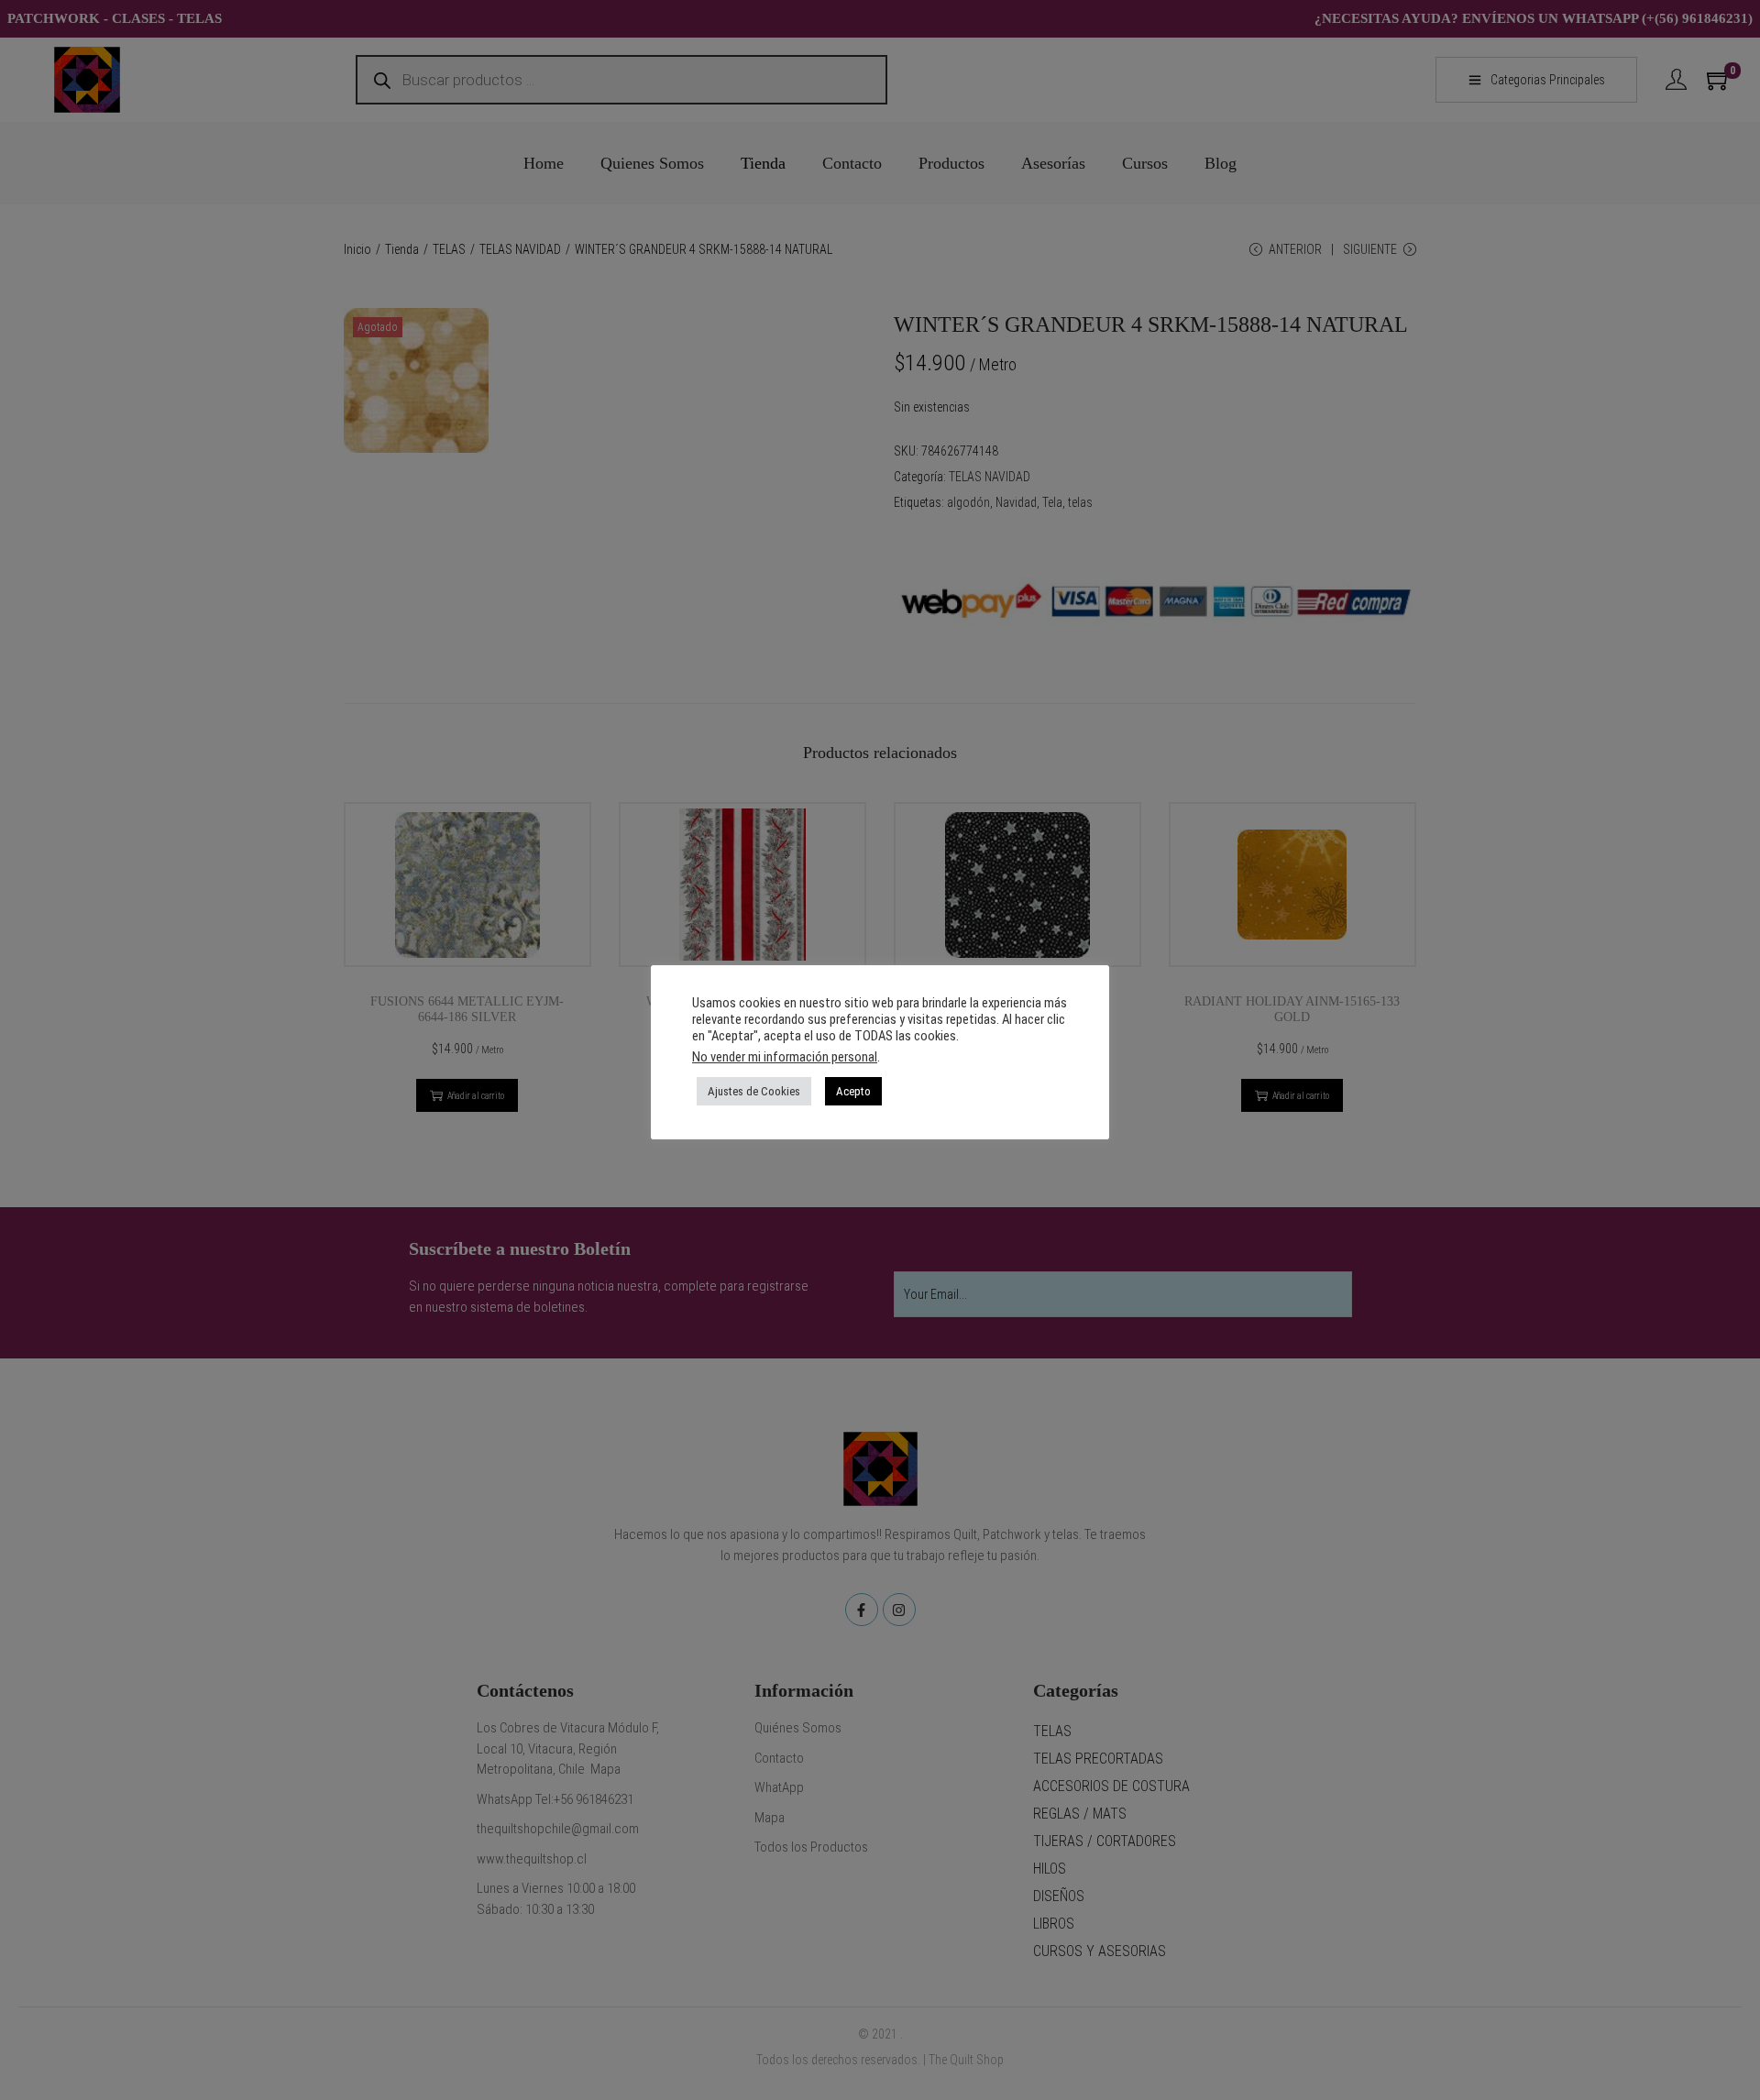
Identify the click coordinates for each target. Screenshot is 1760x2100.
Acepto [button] (853, 1091)
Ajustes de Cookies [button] (754, 1091)
